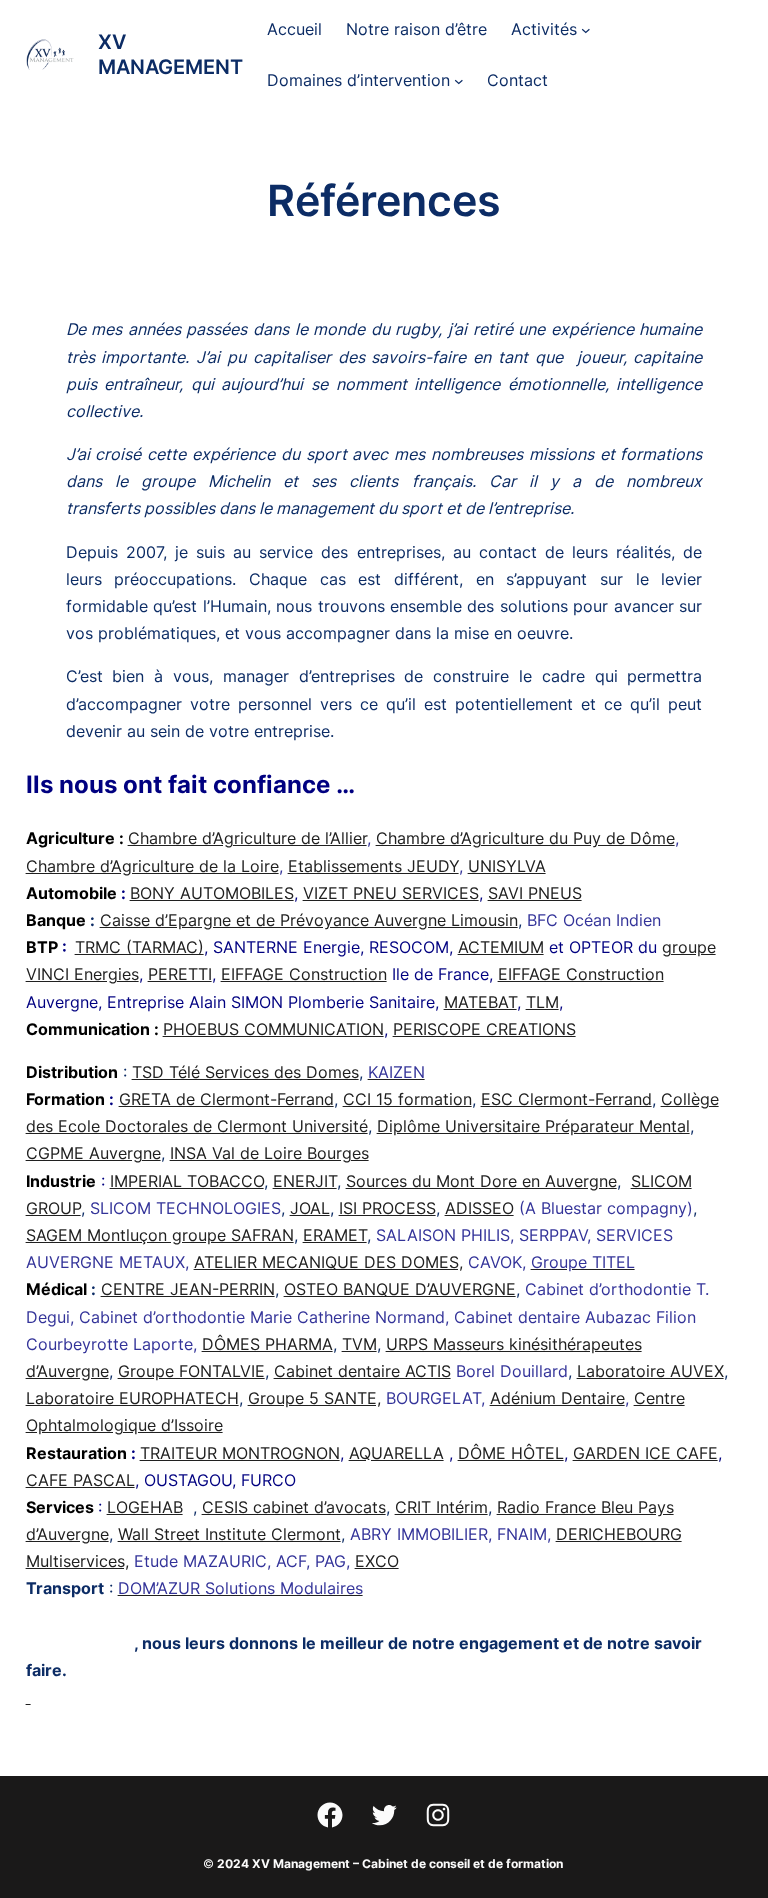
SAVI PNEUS (535, 893)
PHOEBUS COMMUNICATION (273, 1029)
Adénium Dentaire (557, 1398)
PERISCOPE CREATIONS (484, 1029)
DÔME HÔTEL (511, 1453)
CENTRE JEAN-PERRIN (188, 1289)
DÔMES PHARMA (267, 1344)
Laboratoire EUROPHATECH (132, 1398)
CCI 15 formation (407, 1099)
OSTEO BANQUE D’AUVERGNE (400, 1289)
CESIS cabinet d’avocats (294, 1507)
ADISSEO (479, 1208)
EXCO (377, 1561)
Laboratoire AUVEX (650, 1371)
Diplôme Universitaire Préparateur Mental (533, 1126)
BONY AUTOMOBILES (212, 893)
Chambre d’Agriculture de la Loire (152, 866)
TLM (542, 1002)
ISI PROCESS (387, 1208)
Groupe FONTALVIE (191, 1371)
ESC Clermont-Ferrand (566, 1099)
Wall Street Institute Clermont (229, 1534)
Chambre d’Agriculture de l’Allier (247, 838)
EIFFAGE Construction (304, 974)
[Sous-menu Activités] (586, 30)
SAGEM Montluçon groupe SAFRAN (160, 1235)
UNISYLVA (507, 866)
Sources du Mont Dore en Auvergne (481, 1181)
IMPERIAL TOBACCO (187, 1181)
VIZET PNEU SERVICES (391, 893)
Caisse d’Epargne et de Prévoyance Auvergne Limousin (309, 920)
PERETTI (180, 974)
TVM (359, 1344)
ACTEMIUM (501, 947)
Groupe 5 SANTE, (314, 1398)
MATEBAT (480, 1002)
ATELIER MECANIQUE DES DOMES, (328, 1262)
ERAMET (335, 1235)
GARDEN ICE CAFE (645, 1453)
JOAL (310, 1208)
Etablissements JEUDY (373, 866)
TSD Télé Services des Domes (245, 1072)
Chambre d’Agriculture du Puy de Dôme (525, 838)
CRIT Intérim (441, 1507)
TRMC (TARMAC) (139, 947)
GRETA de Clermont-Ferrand (226, 1099)
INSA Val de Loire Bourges (269, 1153)
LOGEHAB (145, 1507)
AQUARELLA (396, 1453)
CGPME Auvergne (93, 1153)
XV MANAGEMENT (170, 54)
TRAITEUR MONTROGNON (240, 1453)
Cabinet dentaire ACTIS (362, 1371)
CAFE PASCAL (80, 1480)
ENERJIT (305, 1181)
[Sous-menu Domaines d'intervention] (459, 81)
